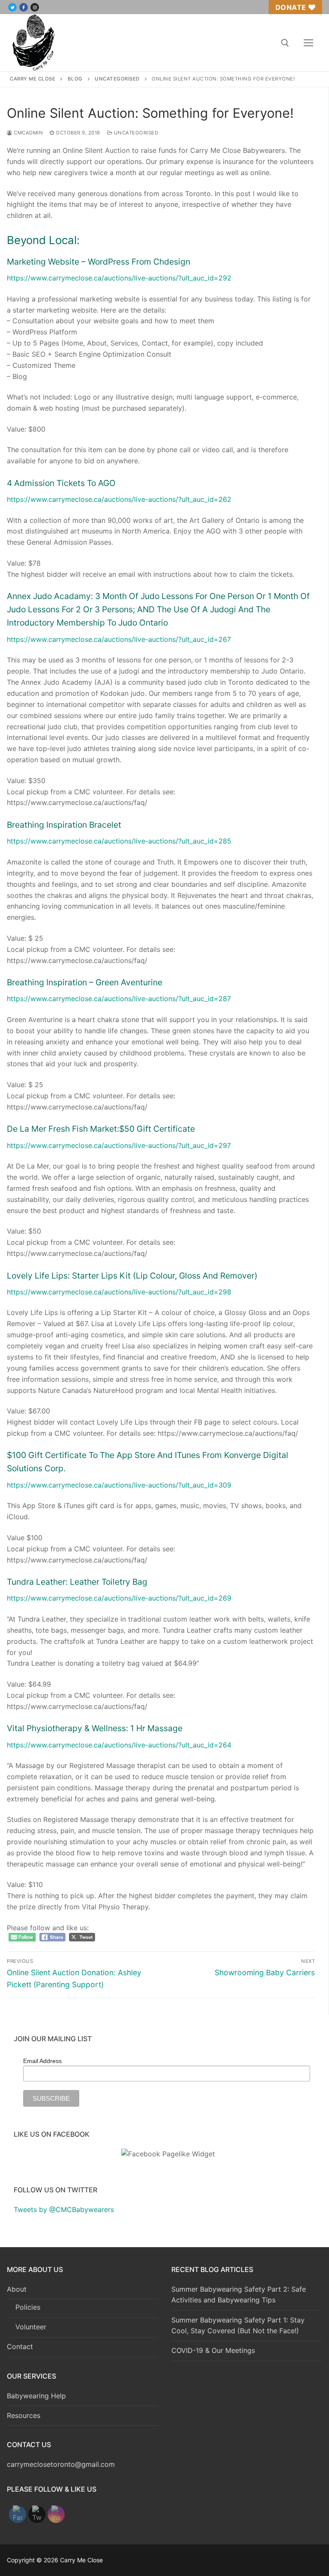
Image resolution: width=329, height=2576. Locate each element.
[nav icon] (308, 43)
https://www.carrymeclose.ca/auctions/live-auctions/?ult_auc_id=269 (119, 1598)
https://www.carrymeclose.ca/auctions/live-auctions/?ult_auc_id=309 (119, 1485)
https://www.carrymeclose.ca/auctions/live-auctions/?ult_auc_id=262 (119, 499)
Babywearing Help (36, 2396)
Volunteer (31, 2327)
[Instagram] (35, 7)
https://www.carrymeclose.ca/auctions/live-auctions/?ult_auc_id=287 (119, 999)
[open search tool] (285, 43)
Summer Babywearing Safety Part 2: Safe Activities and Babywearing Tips (239, 2295)
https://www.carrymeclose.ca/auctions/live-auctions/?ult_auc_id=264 (119, 1745)
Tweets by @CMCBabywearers (64, 2209)
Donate (291, 7)
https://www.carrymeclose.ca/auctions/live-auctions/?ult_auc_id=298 (119, 1292)
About (17, 2289)
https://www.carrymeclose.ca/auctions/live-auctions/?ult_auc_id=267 (119, 639)
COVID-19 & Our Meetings (213, 2350)
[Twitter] (12, 7)
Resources (24, 2415)
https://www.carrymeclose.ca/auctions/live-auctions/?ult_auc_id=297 (119, 1145)
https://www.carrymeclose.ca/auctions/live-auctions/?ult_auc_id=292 (119, 278)
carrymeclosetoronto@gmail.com (61, 2464)
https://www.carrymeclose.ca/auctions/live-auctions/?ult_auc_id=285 (119, 841)
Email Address (42, 2061)
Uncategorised (135, 133)
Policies (28, 2307)
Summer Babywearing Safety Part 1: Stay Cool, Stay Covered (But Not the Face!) (238, 2326)
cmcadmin (28, 133)
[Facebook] (24, 7)
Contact (20, 2346)
